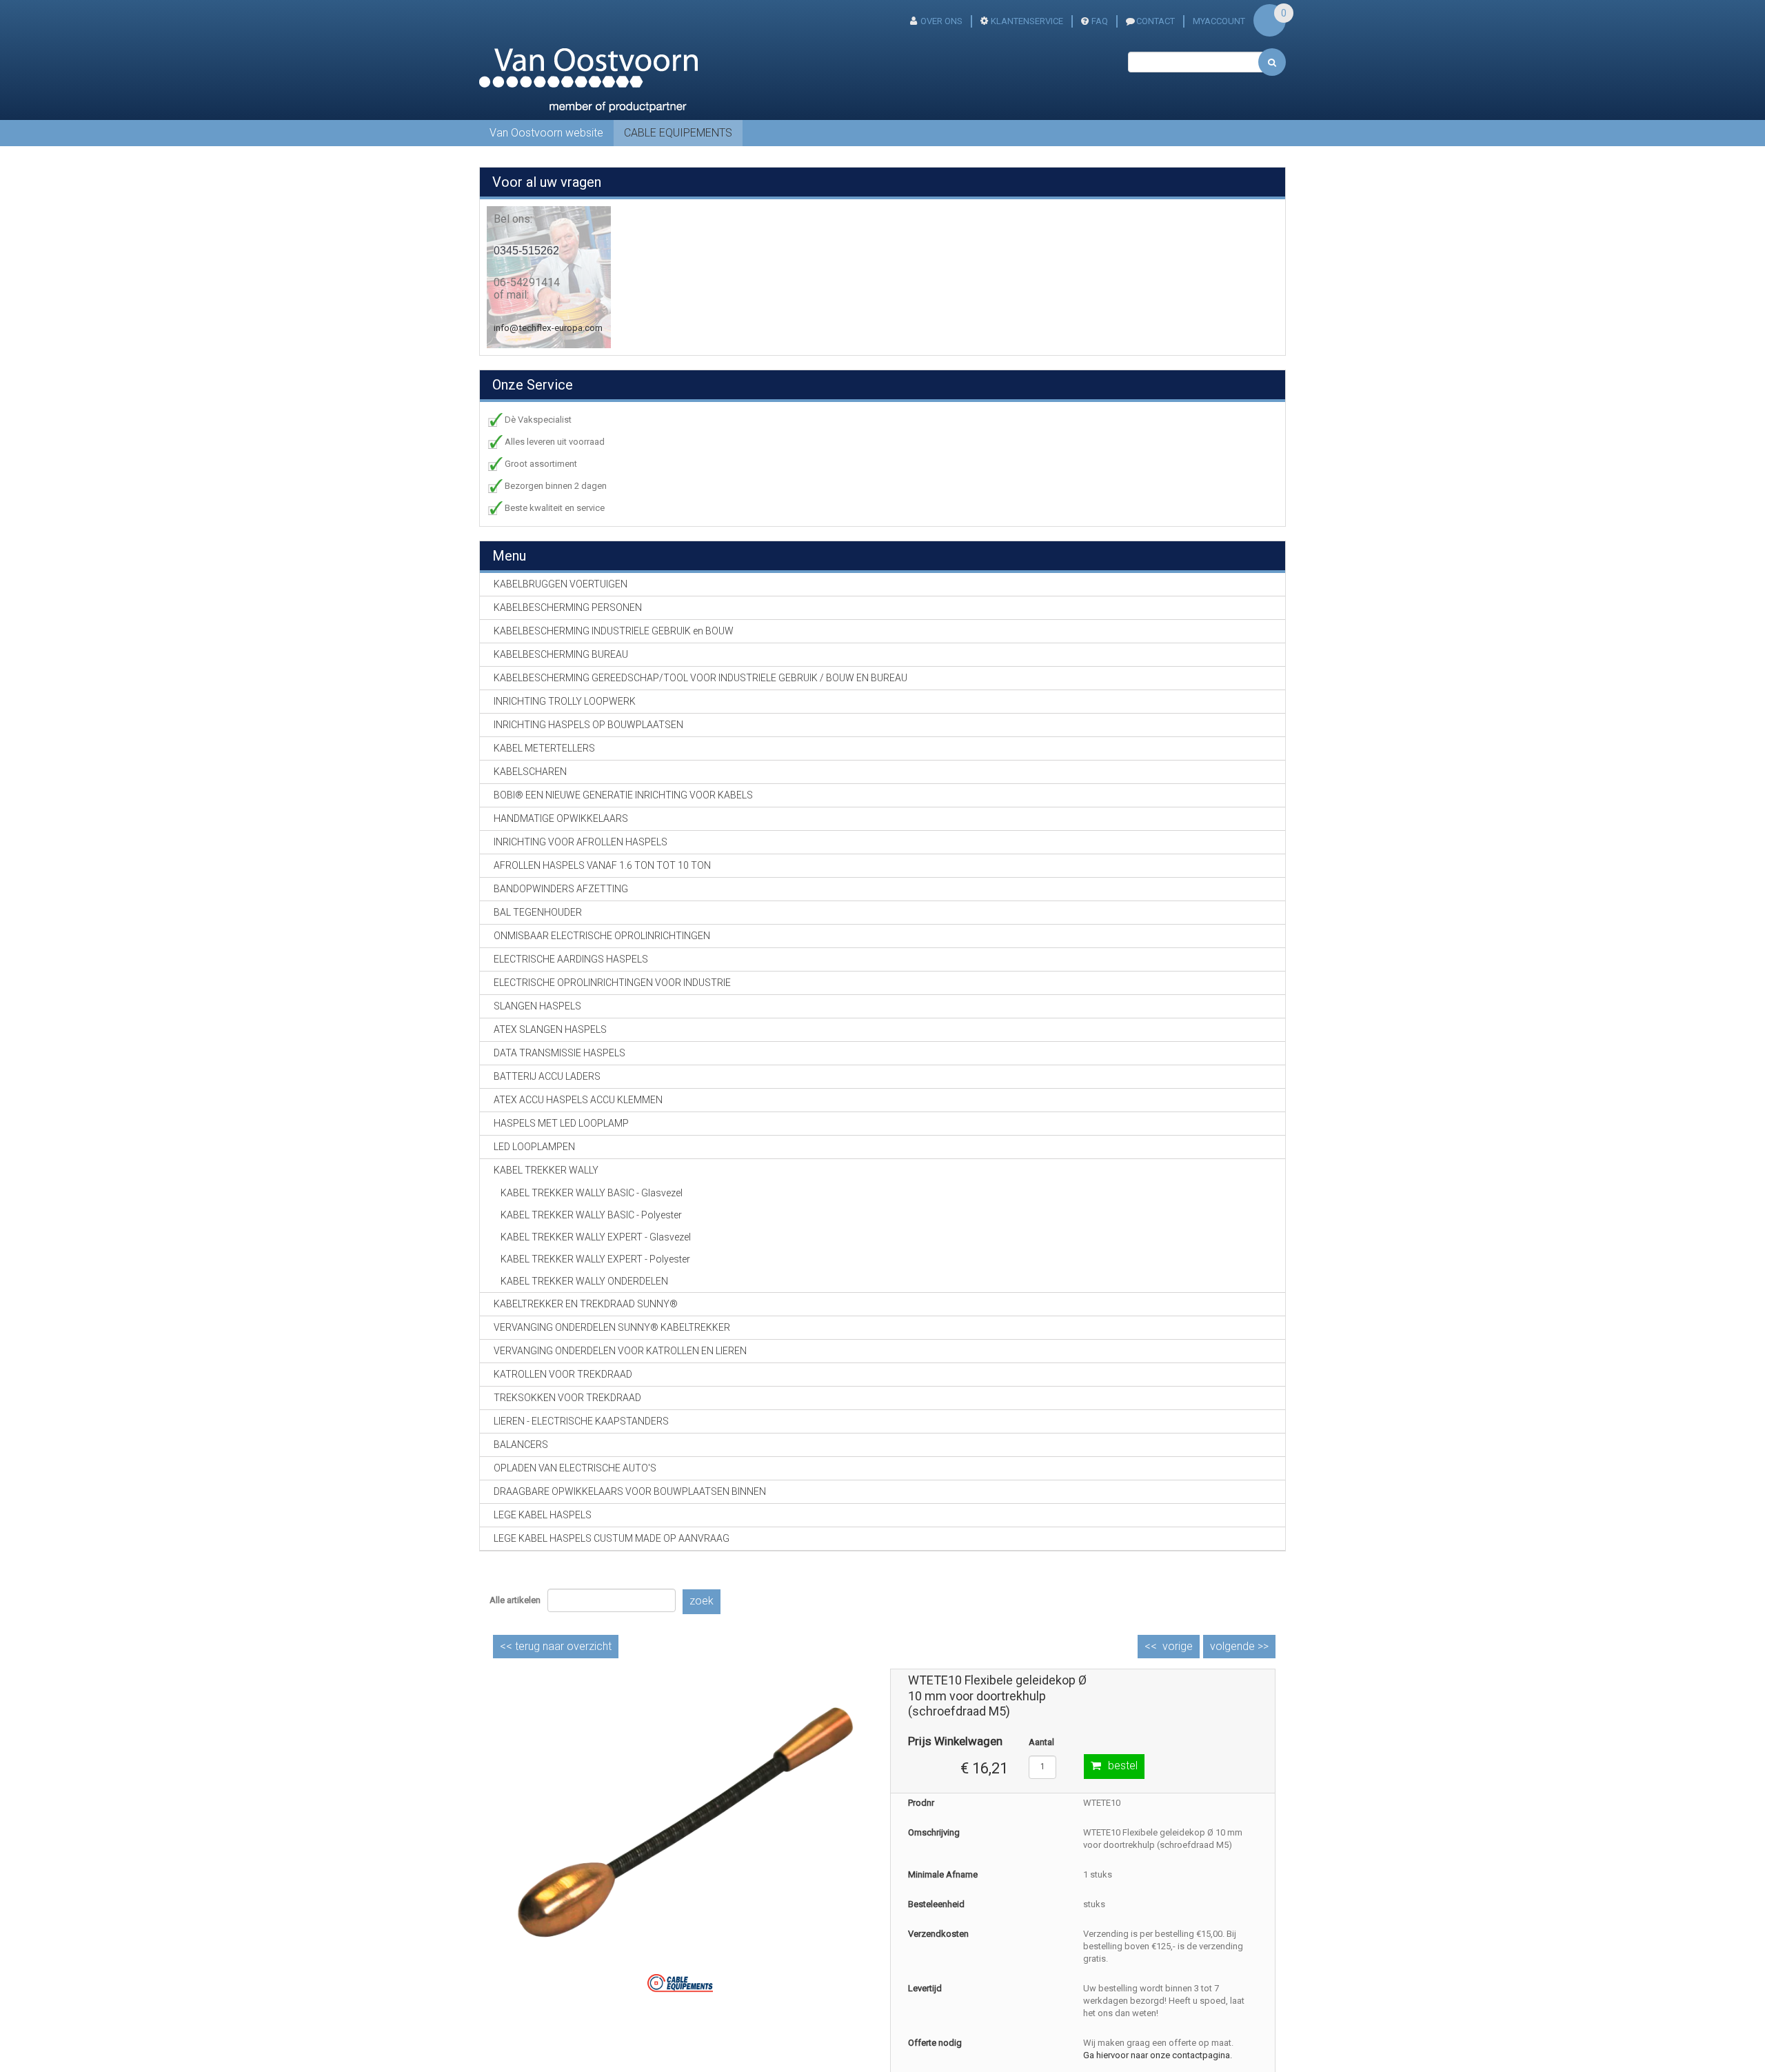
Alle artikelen (515, 1600)
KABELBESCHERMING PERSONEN (568, 607)
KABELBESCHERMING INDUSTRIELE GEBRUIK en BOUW (614, 631)
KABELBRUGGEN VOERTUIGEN (561, 584)
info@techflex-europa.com (548, 328)
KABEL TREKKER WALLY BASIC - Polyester (591, 1215)
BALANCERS (521, 1445)
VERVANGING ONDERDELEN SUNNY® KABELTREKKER (612, 1327)
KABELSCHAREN (530, 772)
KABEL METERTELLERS (544, 748)
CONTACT (1156, 21)
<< (556, 1646)
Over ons (941, 21)
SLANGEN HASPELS (537, 1006)
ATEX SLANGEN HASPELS (550, 1029)
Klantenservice (1027, 21)
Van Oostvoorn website (546, 133)
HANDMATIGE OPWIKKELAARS (561, 818)
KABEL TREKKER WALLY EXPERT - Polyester (595, 1259)
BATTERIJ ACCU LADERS (547, 1076)
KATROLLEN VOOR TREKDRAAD (563, 1374)
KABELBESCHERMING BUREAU (561, 654)
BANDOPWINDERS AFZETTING (561, 889)
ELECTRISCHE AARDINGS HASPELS (571, 959)
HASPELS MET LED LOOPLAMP (561, 1123)
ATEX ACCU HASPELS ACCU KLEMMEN (578, 1100)
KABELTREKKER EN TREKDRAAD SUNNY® (586, 1304)
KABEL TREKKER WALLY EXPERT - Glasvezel (596, 1237)
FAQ (1100, 21)
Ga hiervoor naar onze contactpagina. (1158, 2055)
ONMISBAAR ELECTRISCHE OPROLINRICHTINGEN (602, 936)
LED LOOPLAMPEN (534, 1147)
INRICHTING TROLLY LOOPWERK (565, 701)
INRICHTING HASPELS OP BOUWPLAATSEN (588, 725)
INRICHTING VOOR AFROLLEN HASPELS (581, 842)
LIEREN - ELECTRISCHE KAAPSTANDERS (581, 1421)
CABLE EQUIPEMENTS (678, 133)
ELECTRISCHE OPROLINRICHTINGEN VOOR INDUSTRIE (612, 983)
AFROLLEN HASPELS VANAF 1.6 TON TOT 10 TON (602, 865)
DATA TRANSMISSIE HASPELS (559, 1053)
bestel (1123, 1766)
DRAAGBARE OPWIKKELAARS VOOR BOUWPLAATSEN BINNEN (630, 1491)
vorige (1178, 1646)
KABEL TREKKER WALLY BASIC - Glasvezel (592, 1193)
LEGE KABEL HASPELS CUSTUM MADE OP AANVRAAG (612, 1538)
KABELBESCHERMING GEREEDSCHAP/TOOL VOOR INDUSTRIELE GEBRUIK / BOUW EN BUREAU (700, 678)
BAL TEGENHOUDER (538, 912)
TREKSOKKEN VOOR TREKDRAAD (567, 1398)
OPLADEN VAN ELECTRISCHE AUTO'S (575, 1468)
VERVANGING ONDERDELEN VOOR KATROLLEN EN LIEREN (620, 1351)
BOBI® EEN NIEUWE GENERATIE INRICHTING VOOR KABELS (623, 795)
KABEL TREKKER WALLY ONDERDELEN (584, 1281)
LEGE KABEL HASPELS (543, 1515)
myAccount (1219, 21)
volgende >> (1239, 1646)
